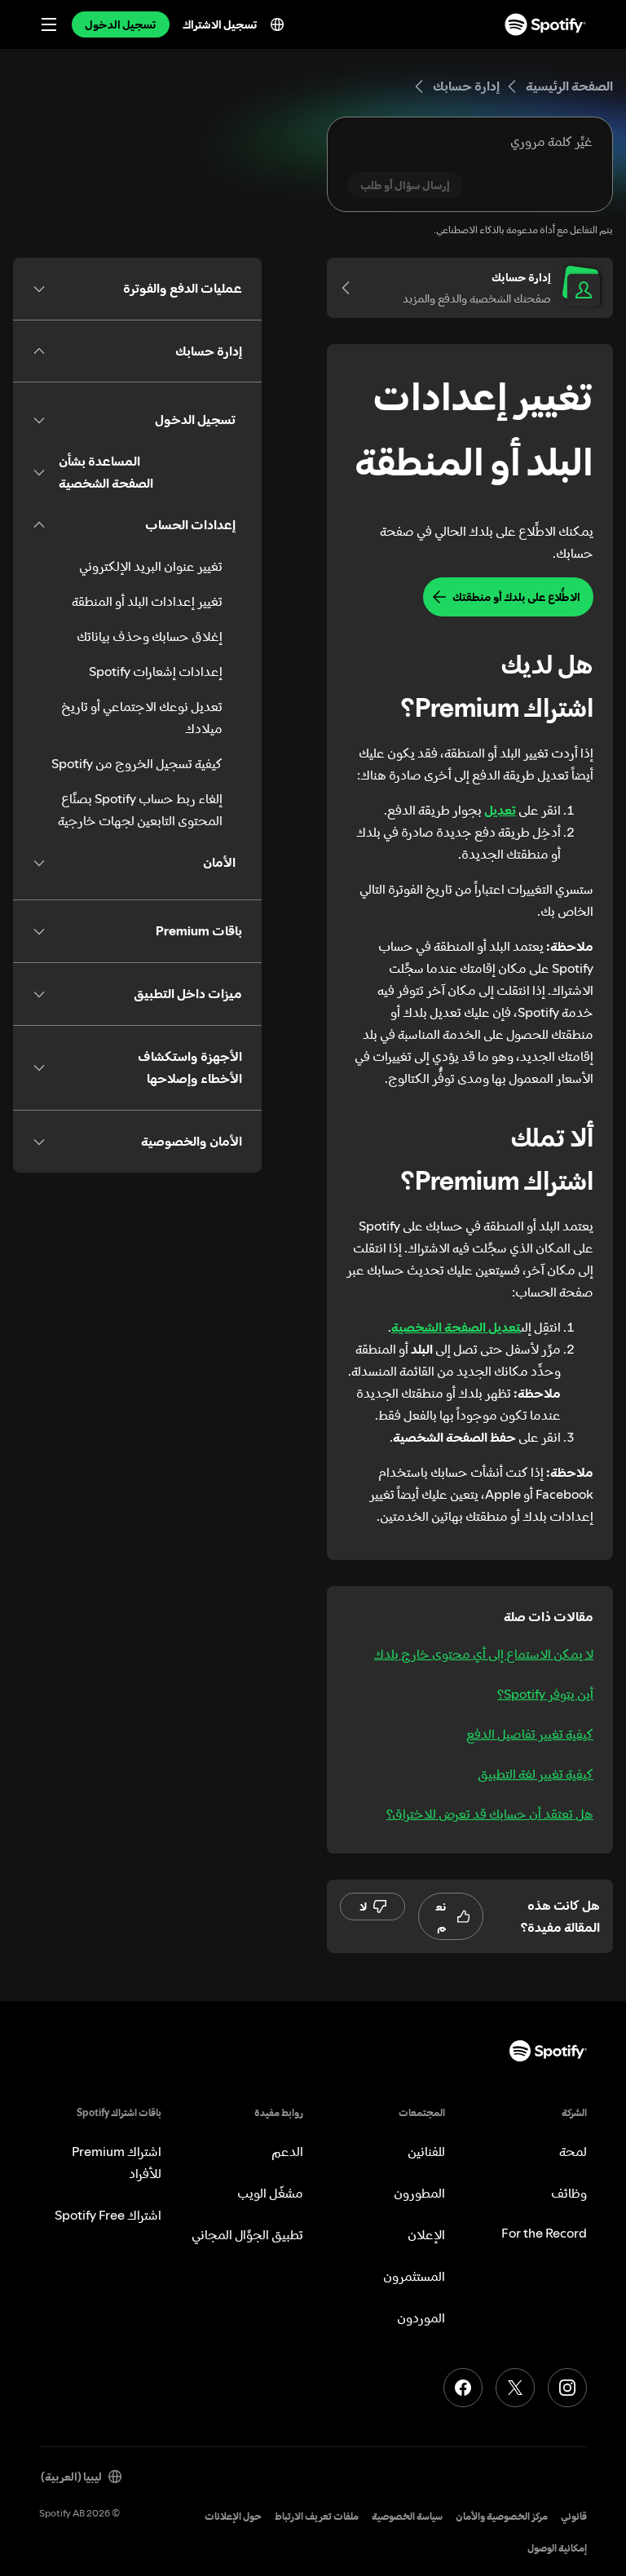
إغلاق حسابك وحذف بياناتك (150, 636)
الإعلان (426, 2234)
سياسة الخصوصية (407, 2516)
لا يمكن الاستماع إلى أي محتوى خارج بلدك (484, 1654)
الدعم (287, 2151)
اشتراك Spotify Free (108, 2215)
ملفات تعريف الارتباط (317, 2516)
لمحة (573, 2151)
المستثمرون (414, 2276)
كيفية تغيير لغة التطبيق (536, 1774)
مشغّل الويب (270, 2193)
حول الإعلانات (233, 2516)
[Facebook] (463, 2388)
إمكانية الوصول (557, 2548)
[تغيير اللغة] (277, 24)
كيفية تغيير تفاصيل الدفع (530, 1734)
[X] (515, 2388)
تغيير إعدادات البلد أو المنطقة (147, 601)
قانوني (574, 2516)
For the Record (544, 2233)
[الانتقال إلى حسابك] (351, 288)
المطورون (419, 2193)
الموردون (421, 2318)
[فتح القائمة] (49, 24)
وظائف (569, 2193)
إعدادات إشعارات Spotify (156, 671)
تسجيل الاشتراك (220, 24)
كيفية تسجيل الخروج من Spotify (137, 763)
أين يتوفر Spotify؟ (545, 1694)
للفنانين (426, 2151)
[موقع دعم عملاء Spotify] (545, 24)
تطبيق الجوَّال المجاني (247, 2234)
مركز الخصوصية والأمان (502, 2516)
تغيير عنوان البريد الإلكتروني (151, 566)
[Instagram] (567, 2388)
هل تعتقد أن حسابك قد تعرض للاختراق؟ (490, 1814)
